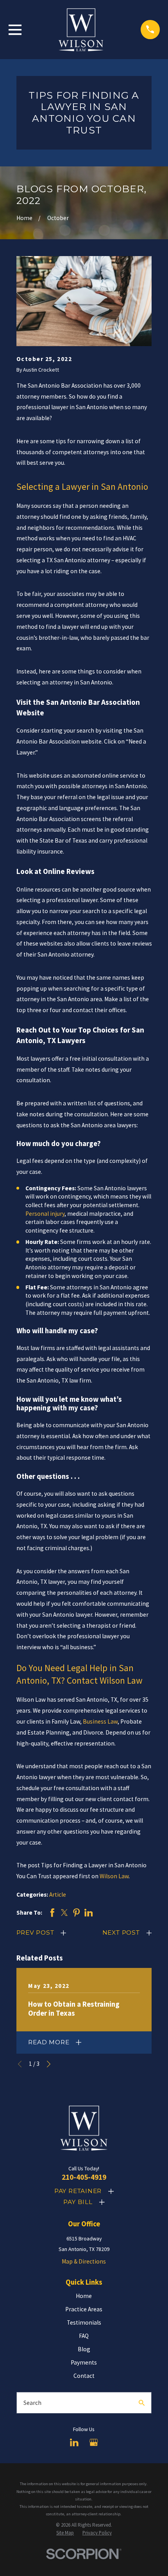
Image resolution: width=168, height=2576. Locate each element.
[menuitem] (65, 2533)
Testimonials (84, 2322)
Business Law (100, 1721)
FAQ (84, 2336)
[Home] (81, 29)
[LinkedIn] (74, 2442)
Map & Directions (84, 2261)
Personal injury (45, 1214)
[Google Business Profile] (94, 2442)
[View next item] (49, 2064)
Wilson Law (114, 1876)
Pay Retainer (78, 2191)
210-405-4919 (84, 2177)
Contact (84, 2376)
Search (32, 2403)
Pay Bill (78, 2202)
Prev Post (35, 1932)
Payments (84, 2362)
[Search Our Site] (142, 2403)
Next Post (121, 1932)
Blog (84, 2349)
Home (84, 2296)
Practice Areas (84, 2309)
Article (58, 1895)
